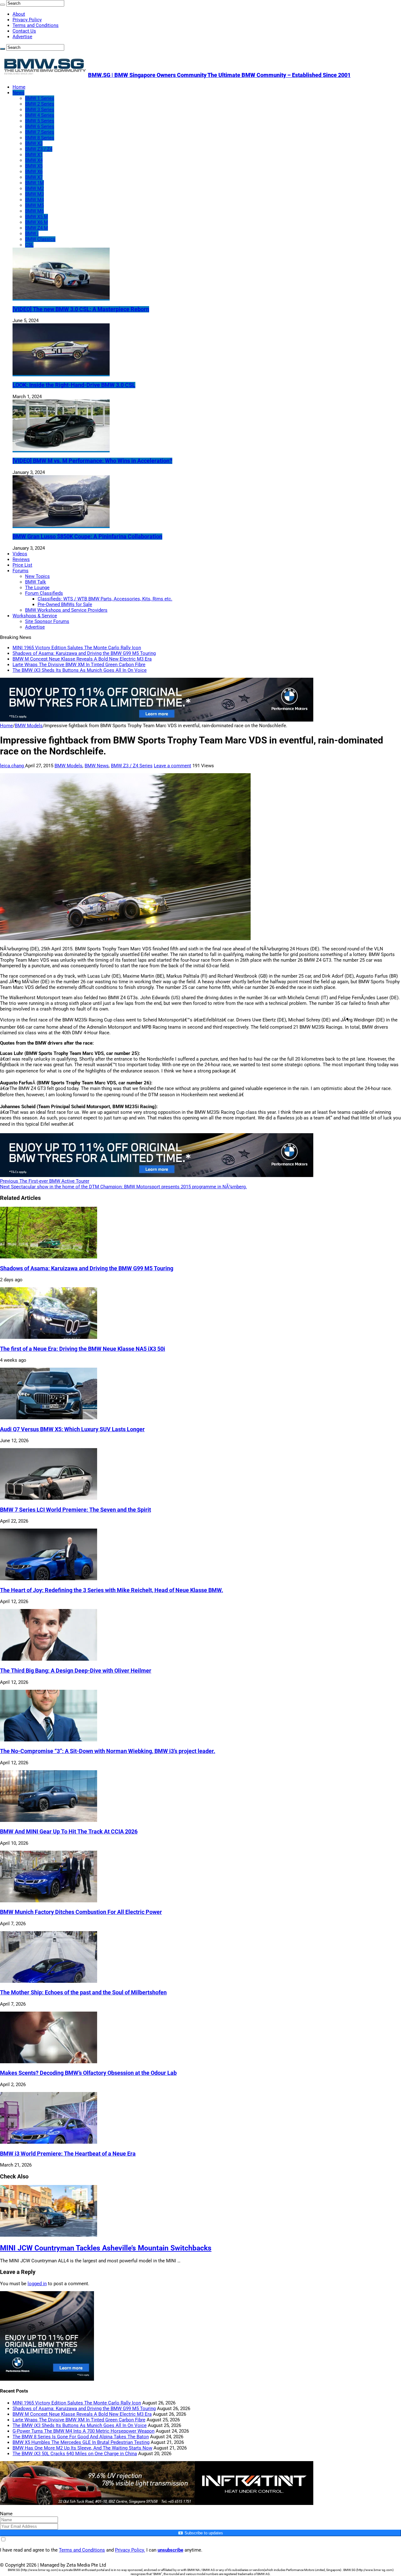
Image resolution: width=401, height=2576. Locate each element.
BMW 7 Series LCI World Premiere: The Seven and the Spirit (76, 1510)
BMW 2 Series (40, 104)
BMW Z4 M (36, 228)
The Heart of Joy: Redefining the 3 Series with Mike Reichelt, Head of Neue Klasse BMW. (112, 1590)
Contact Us (24, 31)
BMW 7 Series (40, 132)
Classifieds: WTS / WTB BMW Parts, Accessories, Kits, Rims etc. (105, 599)
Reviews (21, 559)
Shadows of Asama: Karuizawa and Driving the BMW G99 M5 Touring (84, 653)
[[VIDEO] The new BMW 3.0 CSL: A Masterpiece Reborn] (61, 298)
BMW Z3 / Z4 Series (132, 766)
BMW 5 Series (40, 121)
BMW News (97, 766)
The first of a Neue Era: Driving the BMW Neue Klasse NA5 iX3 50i (83, 1349)
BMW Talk (36, 582)
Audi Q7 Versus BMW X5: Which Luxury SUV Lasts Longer (72, 1429)
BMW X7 (34, 177)
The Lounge (37, 588)
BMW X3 (34, 143)
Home (19, 87)
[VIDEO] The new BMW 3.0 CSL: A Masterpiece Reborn (81, 309)
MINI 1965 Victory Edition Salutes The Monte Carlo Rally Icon (77, 648)
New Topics (37, 576)
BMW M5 (34, 205)
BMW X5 (34, 166)
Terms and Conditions (36, 25)
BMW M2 (34, 188)
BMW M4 (34, 200)
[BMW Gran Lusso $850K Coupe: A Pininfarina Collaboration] (61, 525)
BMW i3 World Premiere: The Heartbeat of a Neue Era (68, 2154)
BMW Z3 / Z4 (39, 149)
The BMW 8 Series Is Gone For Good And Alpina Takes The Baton (81, 2437)
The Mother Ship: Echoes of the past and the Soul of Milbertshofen (83, 1992)
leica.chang (13, 766)
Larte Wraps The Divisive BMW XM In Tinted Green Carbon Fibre (79, 665)
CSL (29, 245)
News (18, 93)
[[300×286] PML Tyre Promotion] (47, 2379)
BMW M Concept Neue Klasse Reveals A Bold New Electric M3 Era (82, 659)
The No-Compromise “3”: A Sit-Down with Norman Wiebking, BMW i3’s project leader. (108, 1751)
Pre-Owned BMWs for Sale (65, 604)
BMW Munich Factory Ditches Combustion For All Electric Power (81, 1912)
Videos (20, 554)
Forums (21, 571)
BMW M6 (34, 211)
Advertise (22, 37)
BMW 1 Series (40, 98)
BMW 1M (34, 183)
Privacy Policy (27, 20)
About (19, 14)
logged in (37, 2284)
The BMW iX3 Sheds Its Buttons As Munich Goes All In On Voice (80, 670)
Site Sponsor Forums (47, 621)
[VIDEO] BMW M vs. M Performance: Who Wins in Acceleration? (92, 461)
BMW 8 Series (40, 138)
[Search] (3, 5)
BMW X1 (34, 155)
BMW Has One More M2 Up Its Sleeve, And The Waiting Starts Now (82, 2448)
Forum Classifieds (44, 593)
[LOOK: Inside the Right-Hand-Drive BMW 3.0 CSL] (61, 373)
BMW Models (29, 726)
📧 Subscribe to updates (200, 2533)
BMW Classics (40, 239)
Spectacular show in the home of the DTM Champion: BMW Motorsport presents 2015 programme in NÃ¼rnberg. (123, 1187)
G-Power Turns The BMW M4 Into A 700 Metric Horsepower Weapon (83, 2431)
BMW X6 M (36, 222)
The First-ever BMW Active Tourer (45, 1181)
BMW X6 (34, 172)
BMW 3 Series (40, 110)
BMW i (32, 234)
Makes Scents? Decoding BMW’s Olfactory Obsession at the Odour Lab (88, 2073)
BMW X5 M (36, 217)
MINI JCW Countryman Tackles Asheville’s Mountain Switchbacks (106, 2248)
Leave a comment (172, 766)
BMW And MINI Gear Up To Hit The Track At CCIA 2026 (69, 1832)
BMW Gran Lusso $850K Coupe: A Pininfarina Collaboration (87, 537)
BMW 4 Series (40, 115)
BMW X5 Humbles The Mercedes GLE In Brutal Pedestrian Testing (81, 2442)
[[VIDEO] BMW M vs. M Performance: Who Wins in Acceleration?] (61, 450)
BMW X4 (34, 160)
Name (6, 2514)
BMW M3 (34, 194)
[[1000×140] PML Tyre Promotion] (157, 720)
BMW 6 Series (40, 126)
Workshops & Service (35, 616)
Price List (22, 565)
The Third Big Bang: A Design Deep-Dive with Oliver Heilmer (76, 1671)
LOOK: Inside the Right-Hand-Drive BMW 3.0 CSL (74, 385)
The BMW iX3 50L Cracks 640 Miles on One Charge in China (75, 2454)
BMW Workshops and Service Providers (66, 610)
